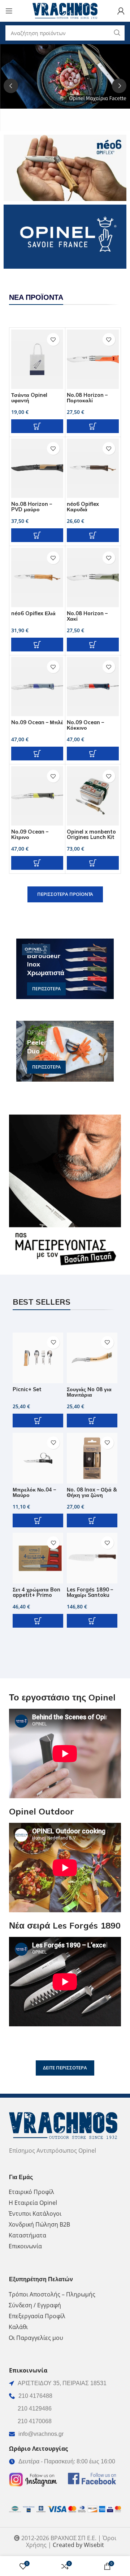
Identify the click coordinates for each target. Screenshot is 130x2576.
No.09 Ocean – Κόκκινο (85, 725)
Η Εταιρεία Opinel (33, 2203)
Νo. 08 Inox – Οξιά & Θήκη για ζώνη (92, 1492)
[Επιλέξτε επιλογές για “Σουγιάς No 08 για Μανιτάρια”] (92, 1421)
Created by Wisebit (78, 2545)
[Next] (119, 86)
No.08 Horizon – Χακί (87, 616)
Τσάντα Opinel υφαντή (29, 398)
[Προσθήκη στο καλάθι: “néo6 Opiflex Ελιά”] (37, 645)
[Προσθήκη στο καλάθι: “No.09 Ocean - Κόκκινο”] (93, 754)
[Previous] (11, 86)
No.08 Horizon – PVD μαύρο (32, 507)
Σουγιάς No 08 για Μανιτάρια (89, 1392)
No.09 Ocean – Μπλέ (37, 722)
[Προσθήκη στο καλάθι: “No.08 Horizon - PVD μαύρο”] (37, 535)
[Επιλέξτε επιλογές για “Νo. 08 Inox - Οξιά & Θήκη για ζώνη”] (92, 1520)
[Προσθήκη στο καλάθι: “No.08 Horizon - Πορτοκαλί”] (93, 426)
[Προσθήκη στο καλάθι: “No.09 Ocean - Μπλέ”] (37, 754)
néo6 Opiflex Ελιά (33, 613)
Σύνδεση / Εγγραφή (35, 2305)
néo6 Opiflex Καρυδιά (83, 507)
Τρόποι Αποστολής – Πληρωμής (52, 2294)
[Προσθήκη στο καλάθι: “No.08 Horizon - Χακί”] (93, 645)
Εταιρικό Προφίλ (31, 2192)
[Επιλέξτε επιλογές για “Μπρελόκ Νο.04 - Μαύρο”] (38, 1520)
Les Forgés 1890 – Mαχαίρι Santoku (90, 1592)
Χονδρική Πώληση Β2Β (39, 2224)
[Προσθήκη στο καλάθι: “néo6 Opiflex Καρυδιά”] (93, 535)
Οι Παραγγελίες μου (36, 2338)
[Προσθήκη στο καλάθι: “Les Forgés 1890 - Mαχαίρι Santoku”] (92, 1621)
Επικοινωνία (25, 2246)
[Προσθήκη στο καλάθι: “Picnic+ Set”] (38, 1421)
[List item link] (65, 2396)
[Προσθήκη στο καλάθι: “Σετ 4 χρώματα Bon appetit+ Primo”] (38, 1621)
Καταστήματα (27, 2235)
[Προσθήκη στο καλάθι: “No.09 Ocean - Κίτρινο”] (37, 863)
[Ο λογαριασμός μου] (121, 11)
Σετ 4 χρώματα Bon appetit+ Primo (36, 1592)
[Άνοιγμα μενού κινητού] (9, 11)
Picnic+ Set (27, 1389)
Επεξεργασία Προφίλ (37, 2316)
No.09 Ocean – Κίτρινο (30, 834)
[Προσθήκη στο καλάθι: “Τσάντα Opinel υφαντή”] (37, 426)
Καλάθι (18, 2327)
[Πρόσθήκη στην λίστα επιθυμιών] (53, 339)
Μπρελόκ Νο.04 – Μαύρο (34, 1492)
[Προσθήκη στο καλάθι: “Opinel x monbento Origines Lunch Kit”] (93, 863)
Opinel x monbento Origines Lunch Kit (91, 834)
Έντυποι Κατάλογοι (35, 2214)
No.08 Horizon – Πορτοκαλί (87, 398)
